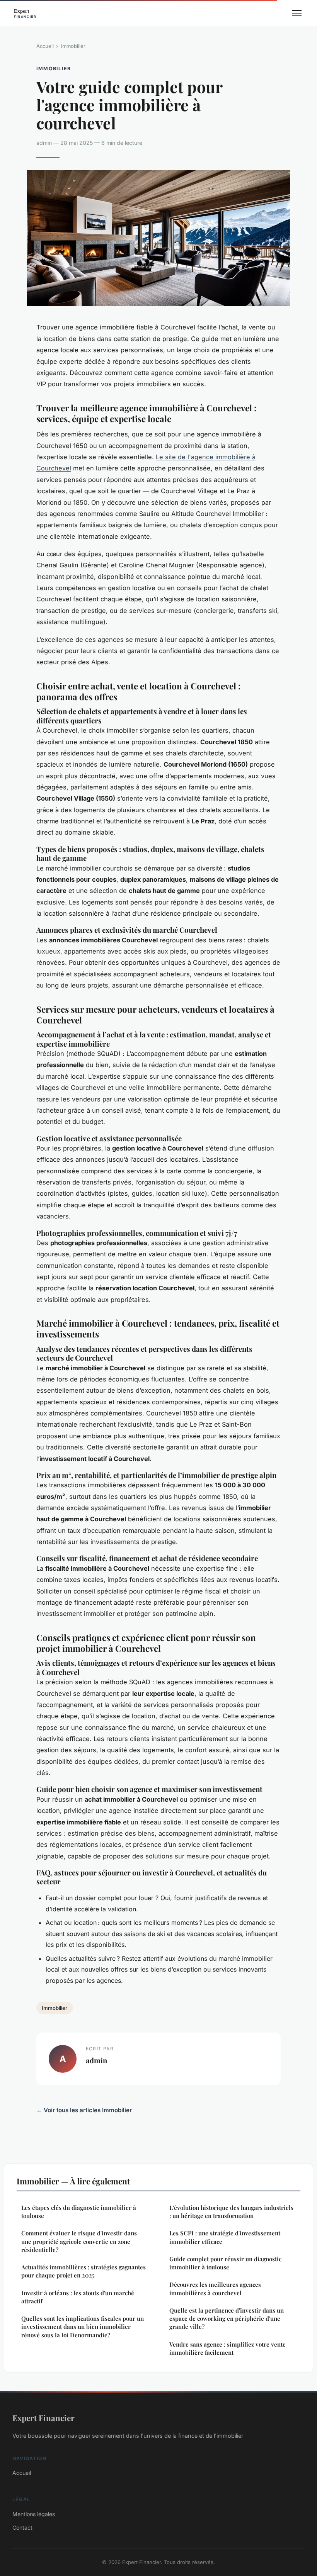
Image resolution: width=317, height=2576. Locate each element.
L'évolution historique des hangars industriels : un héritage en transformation (231, 2212)
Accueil (45, 46)
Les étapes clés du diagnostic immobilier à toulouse (79, 2212)
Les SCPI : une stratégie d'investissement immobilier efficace (225, 2237)
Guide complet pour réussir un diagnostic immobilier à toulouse (225, 2263)
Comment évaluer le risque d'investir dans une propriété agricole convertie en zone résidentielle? (79, 2241)
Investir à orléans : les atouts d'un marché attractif (78, 2297)
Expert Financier (43, 2418)
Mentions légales (34, 2514)
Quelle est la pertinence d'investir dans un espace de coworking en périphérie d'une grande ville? (227, 2319)
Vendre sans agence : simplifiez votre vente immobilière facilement (228, 2348)
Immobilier (73, 46)
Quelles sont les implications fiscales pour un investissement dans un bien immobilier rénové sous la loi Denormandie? (83, 2327)
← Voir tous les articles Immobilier (84, 2110)
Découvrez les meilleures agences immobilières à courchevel (215, 2288)
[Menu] (297, 13)
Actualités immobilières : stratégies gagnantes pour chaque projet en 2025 (84, 2271)
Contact (22, 2528)
